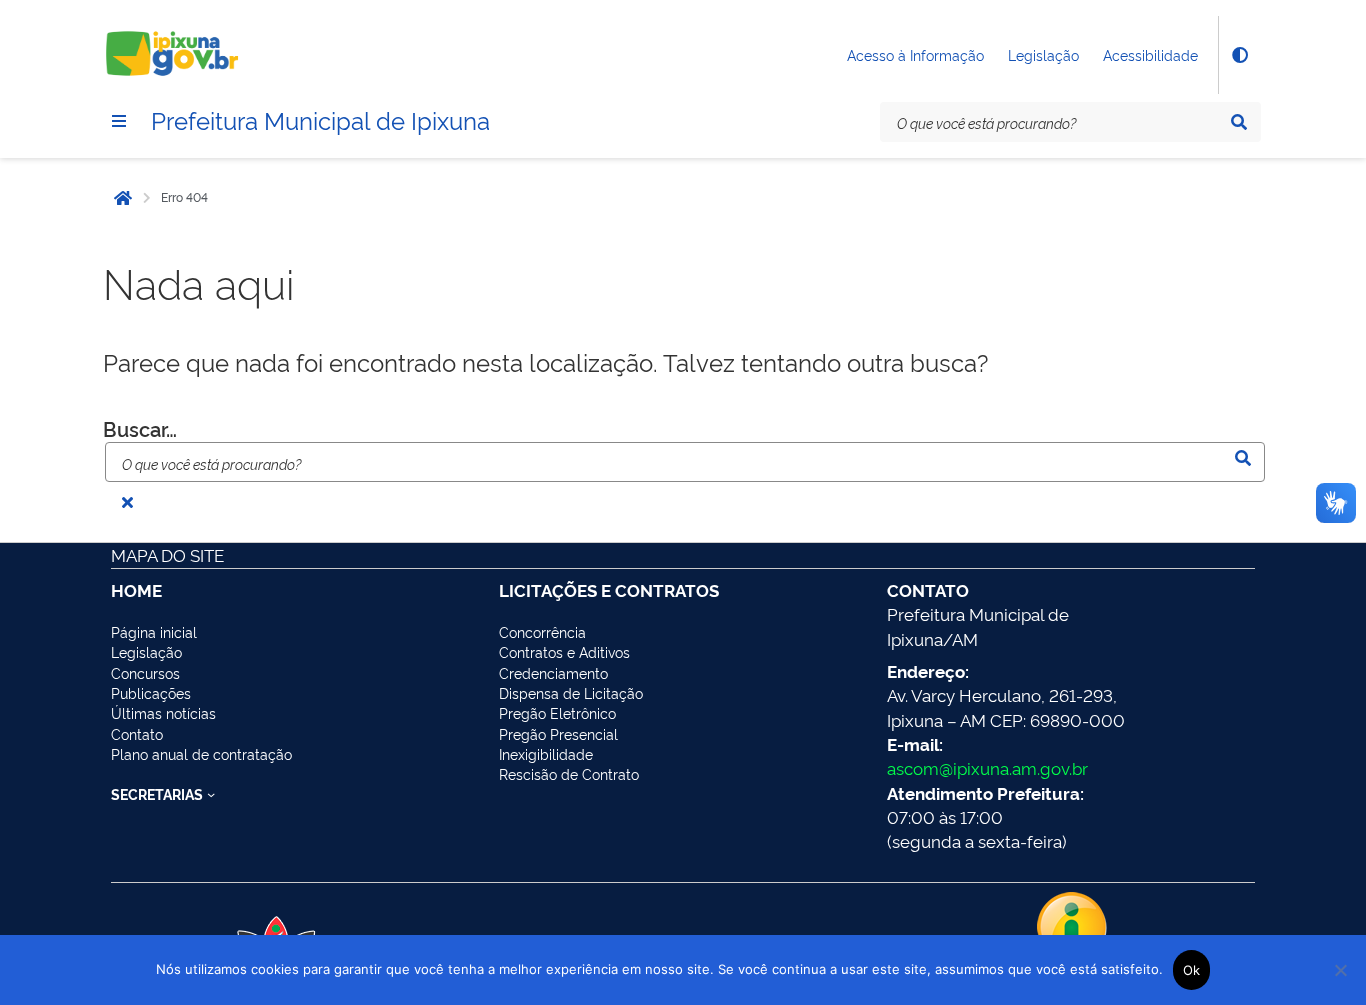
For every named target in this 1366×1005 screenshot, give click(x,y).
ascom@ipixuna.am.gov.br (987, 767)
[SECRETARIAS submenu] (211, 794)
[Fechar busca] (127, 502)
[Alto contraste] (1239, 55)
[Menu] (119, 121)
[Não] (1341, 970)
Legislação (1043, 54)
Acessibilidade (1150, 54)
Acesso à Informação (915, 54)
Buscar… (140, 428)
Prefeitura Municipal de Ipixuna (320, 119)
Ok (1192, 970)
